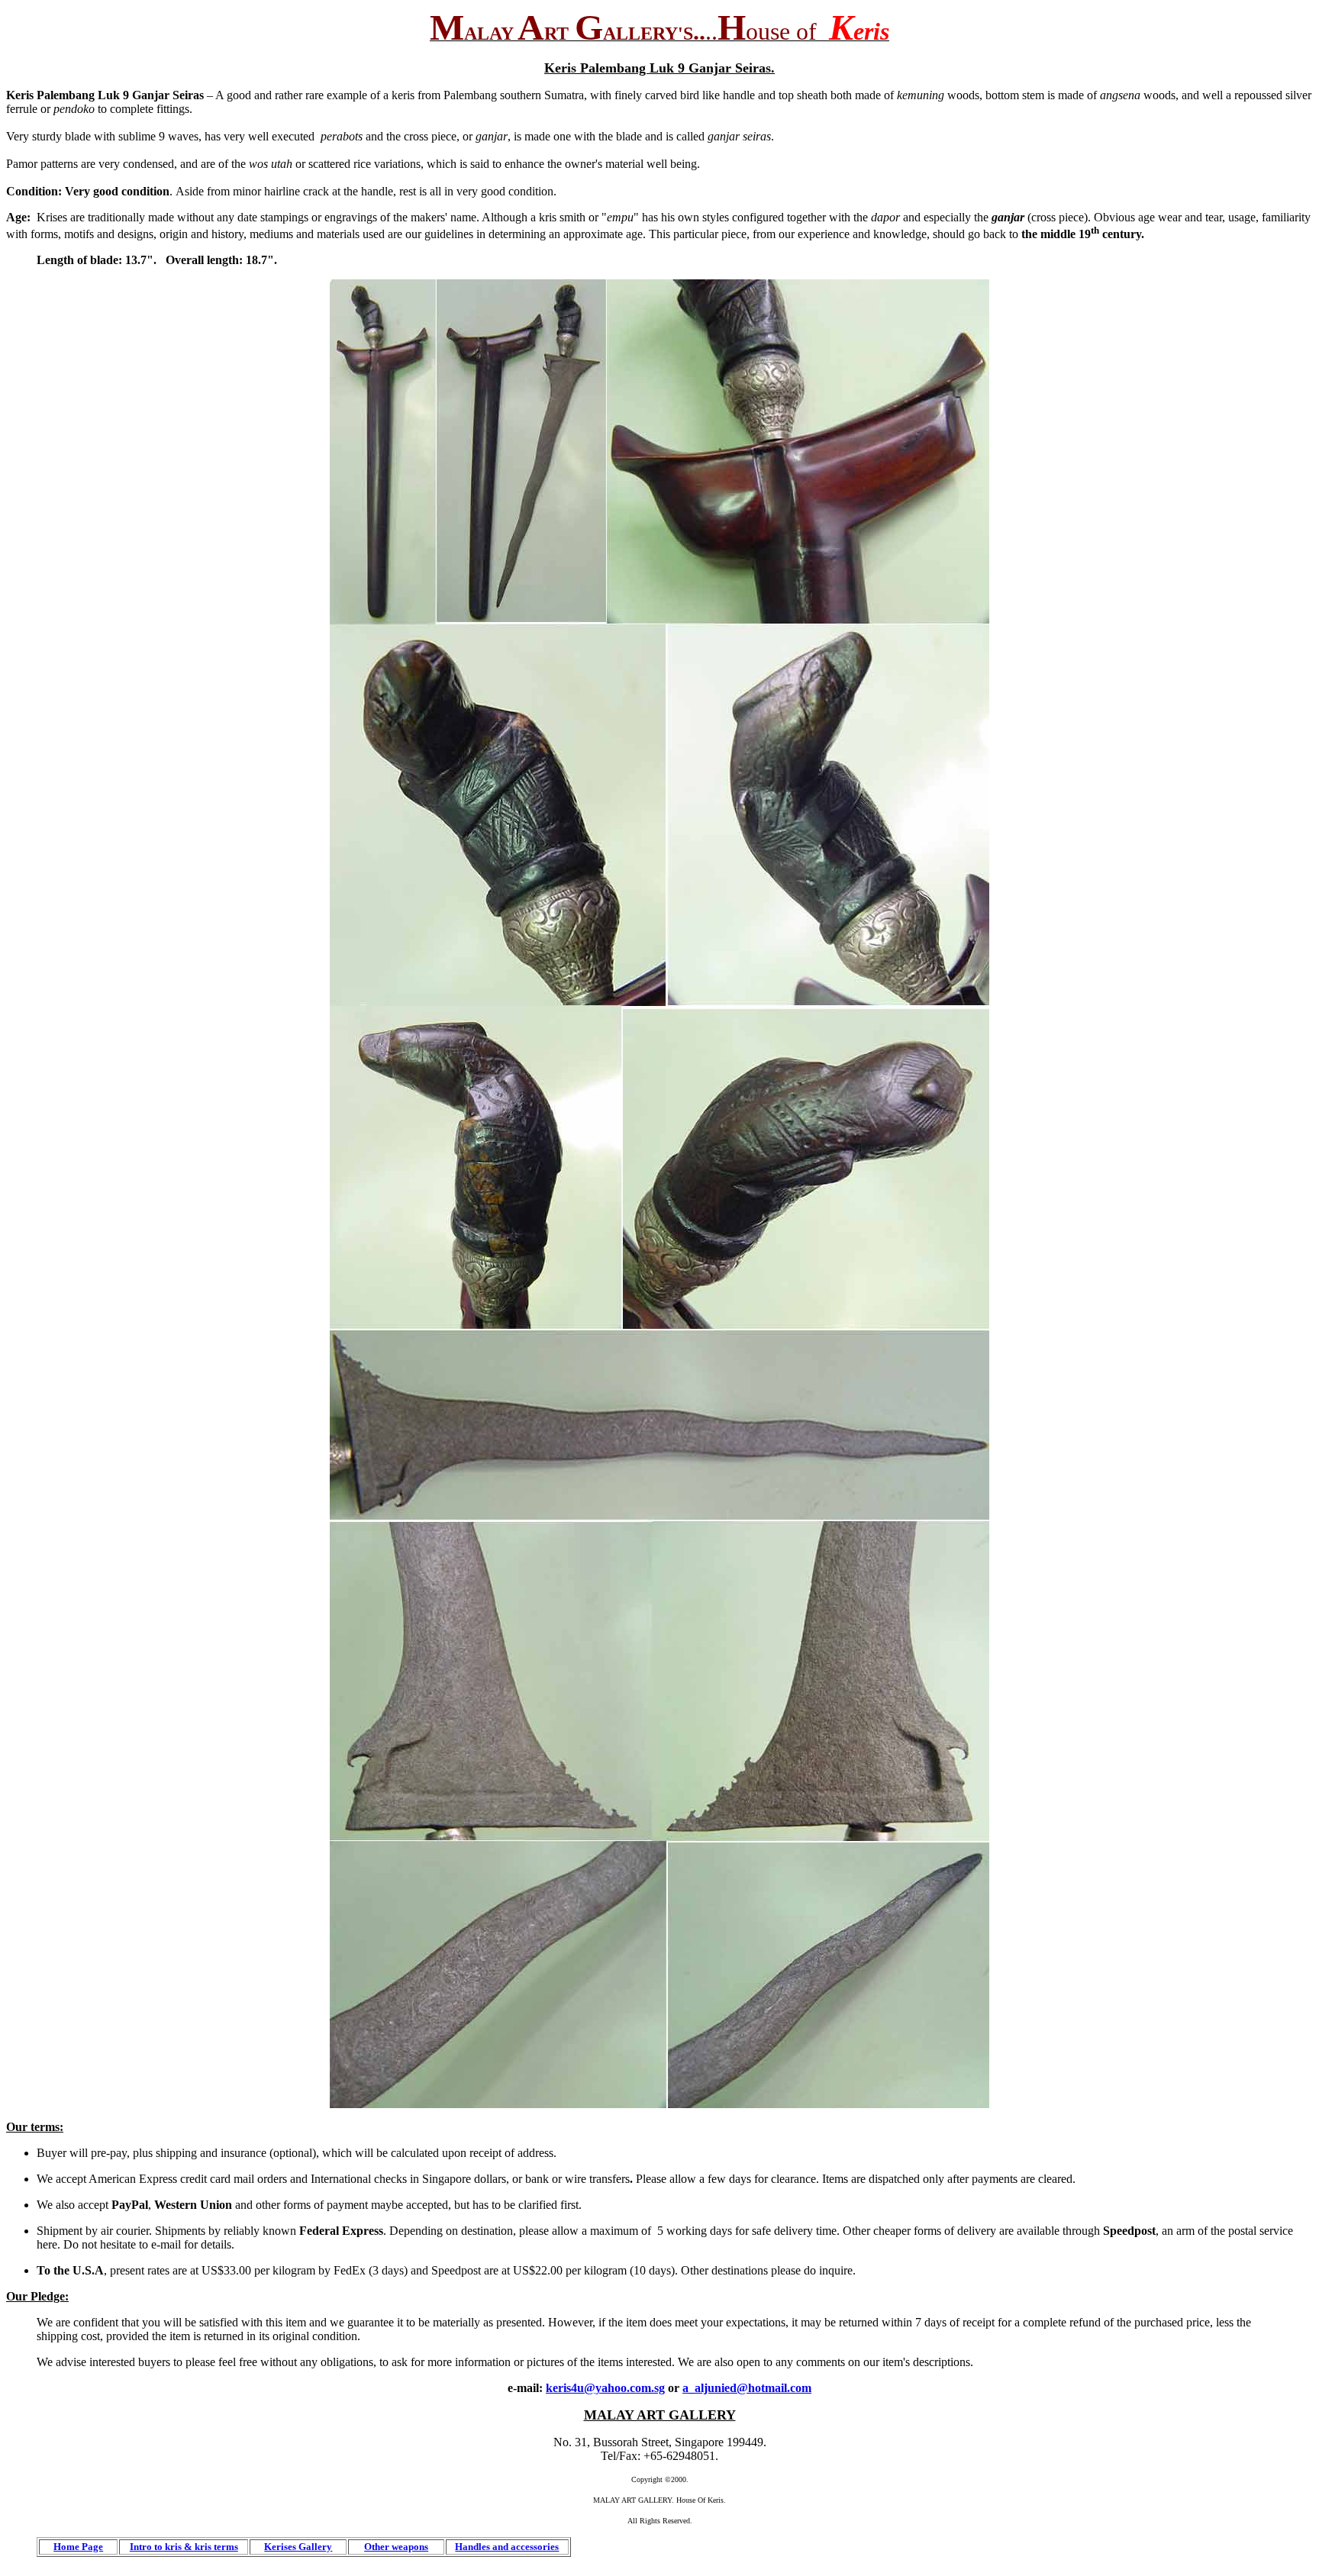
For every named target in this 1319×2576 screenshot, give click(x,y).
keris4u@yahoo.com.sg (605, 2388)
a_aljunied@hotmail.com (747, 2388)
